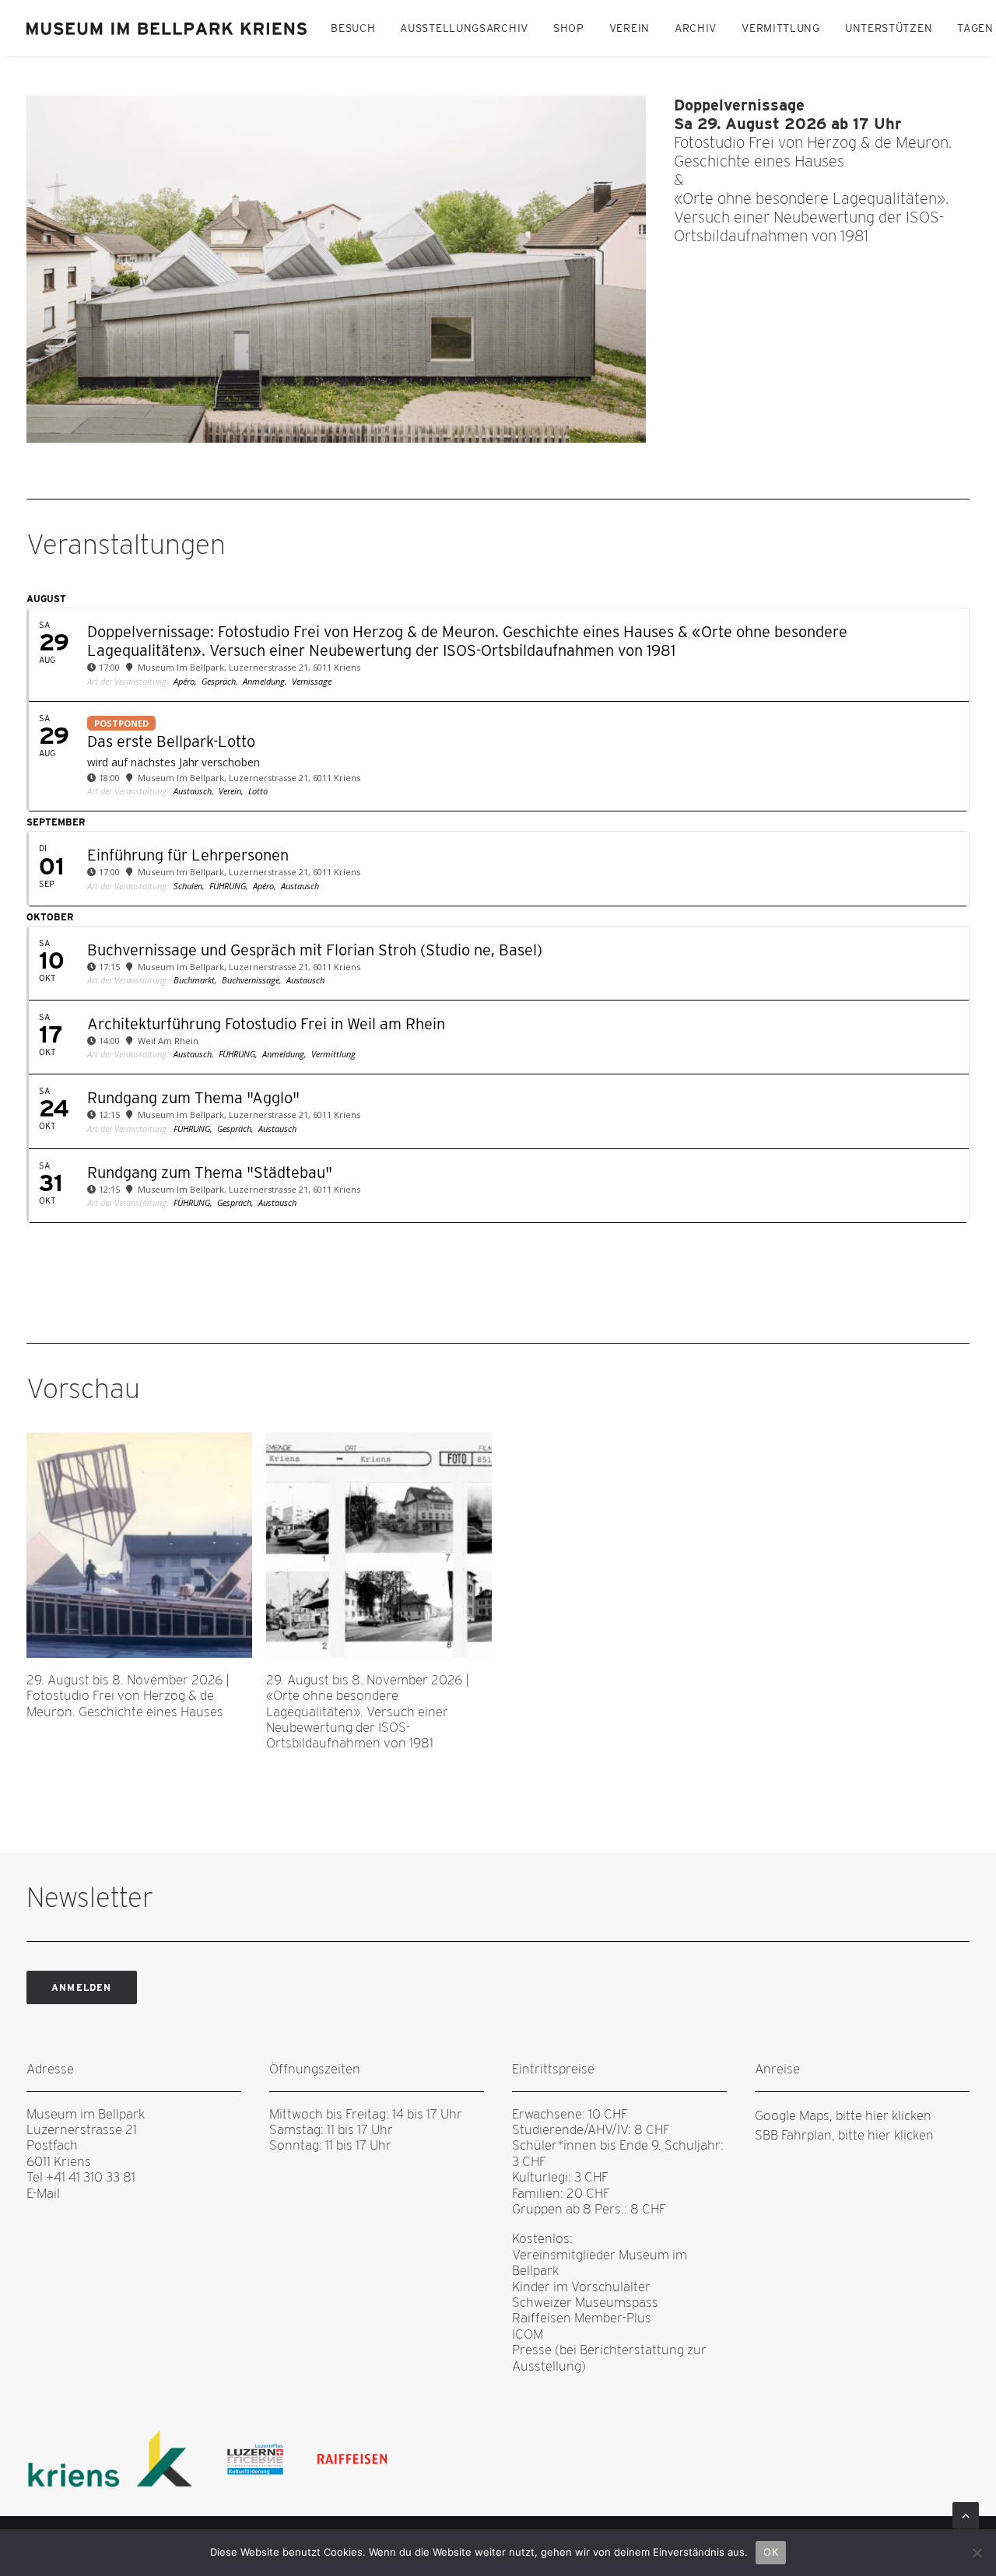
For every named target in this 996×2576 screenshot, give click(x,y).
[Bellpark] (168, 28)
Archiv (696, 28)
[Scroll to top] (966, 2514)
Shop (569, 28)
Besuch (353, 28)
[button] (139, 1545)
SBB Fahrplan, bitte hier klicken (844, 2135)
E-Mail (43, 2193)
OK (771, 2552)
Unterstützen (889, 28)
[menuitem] (353, 28)
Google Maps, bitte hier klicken (843, 2115)
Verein (630, 28)
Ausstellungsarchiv (464, 28)
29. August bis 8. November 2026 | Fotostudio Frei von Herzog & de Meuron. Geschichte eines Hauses (128, 1696)
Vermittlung (781, 28)
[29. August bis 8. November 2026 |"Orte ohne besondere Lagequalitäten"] (336, 269)
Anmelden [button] (82, 1987)
